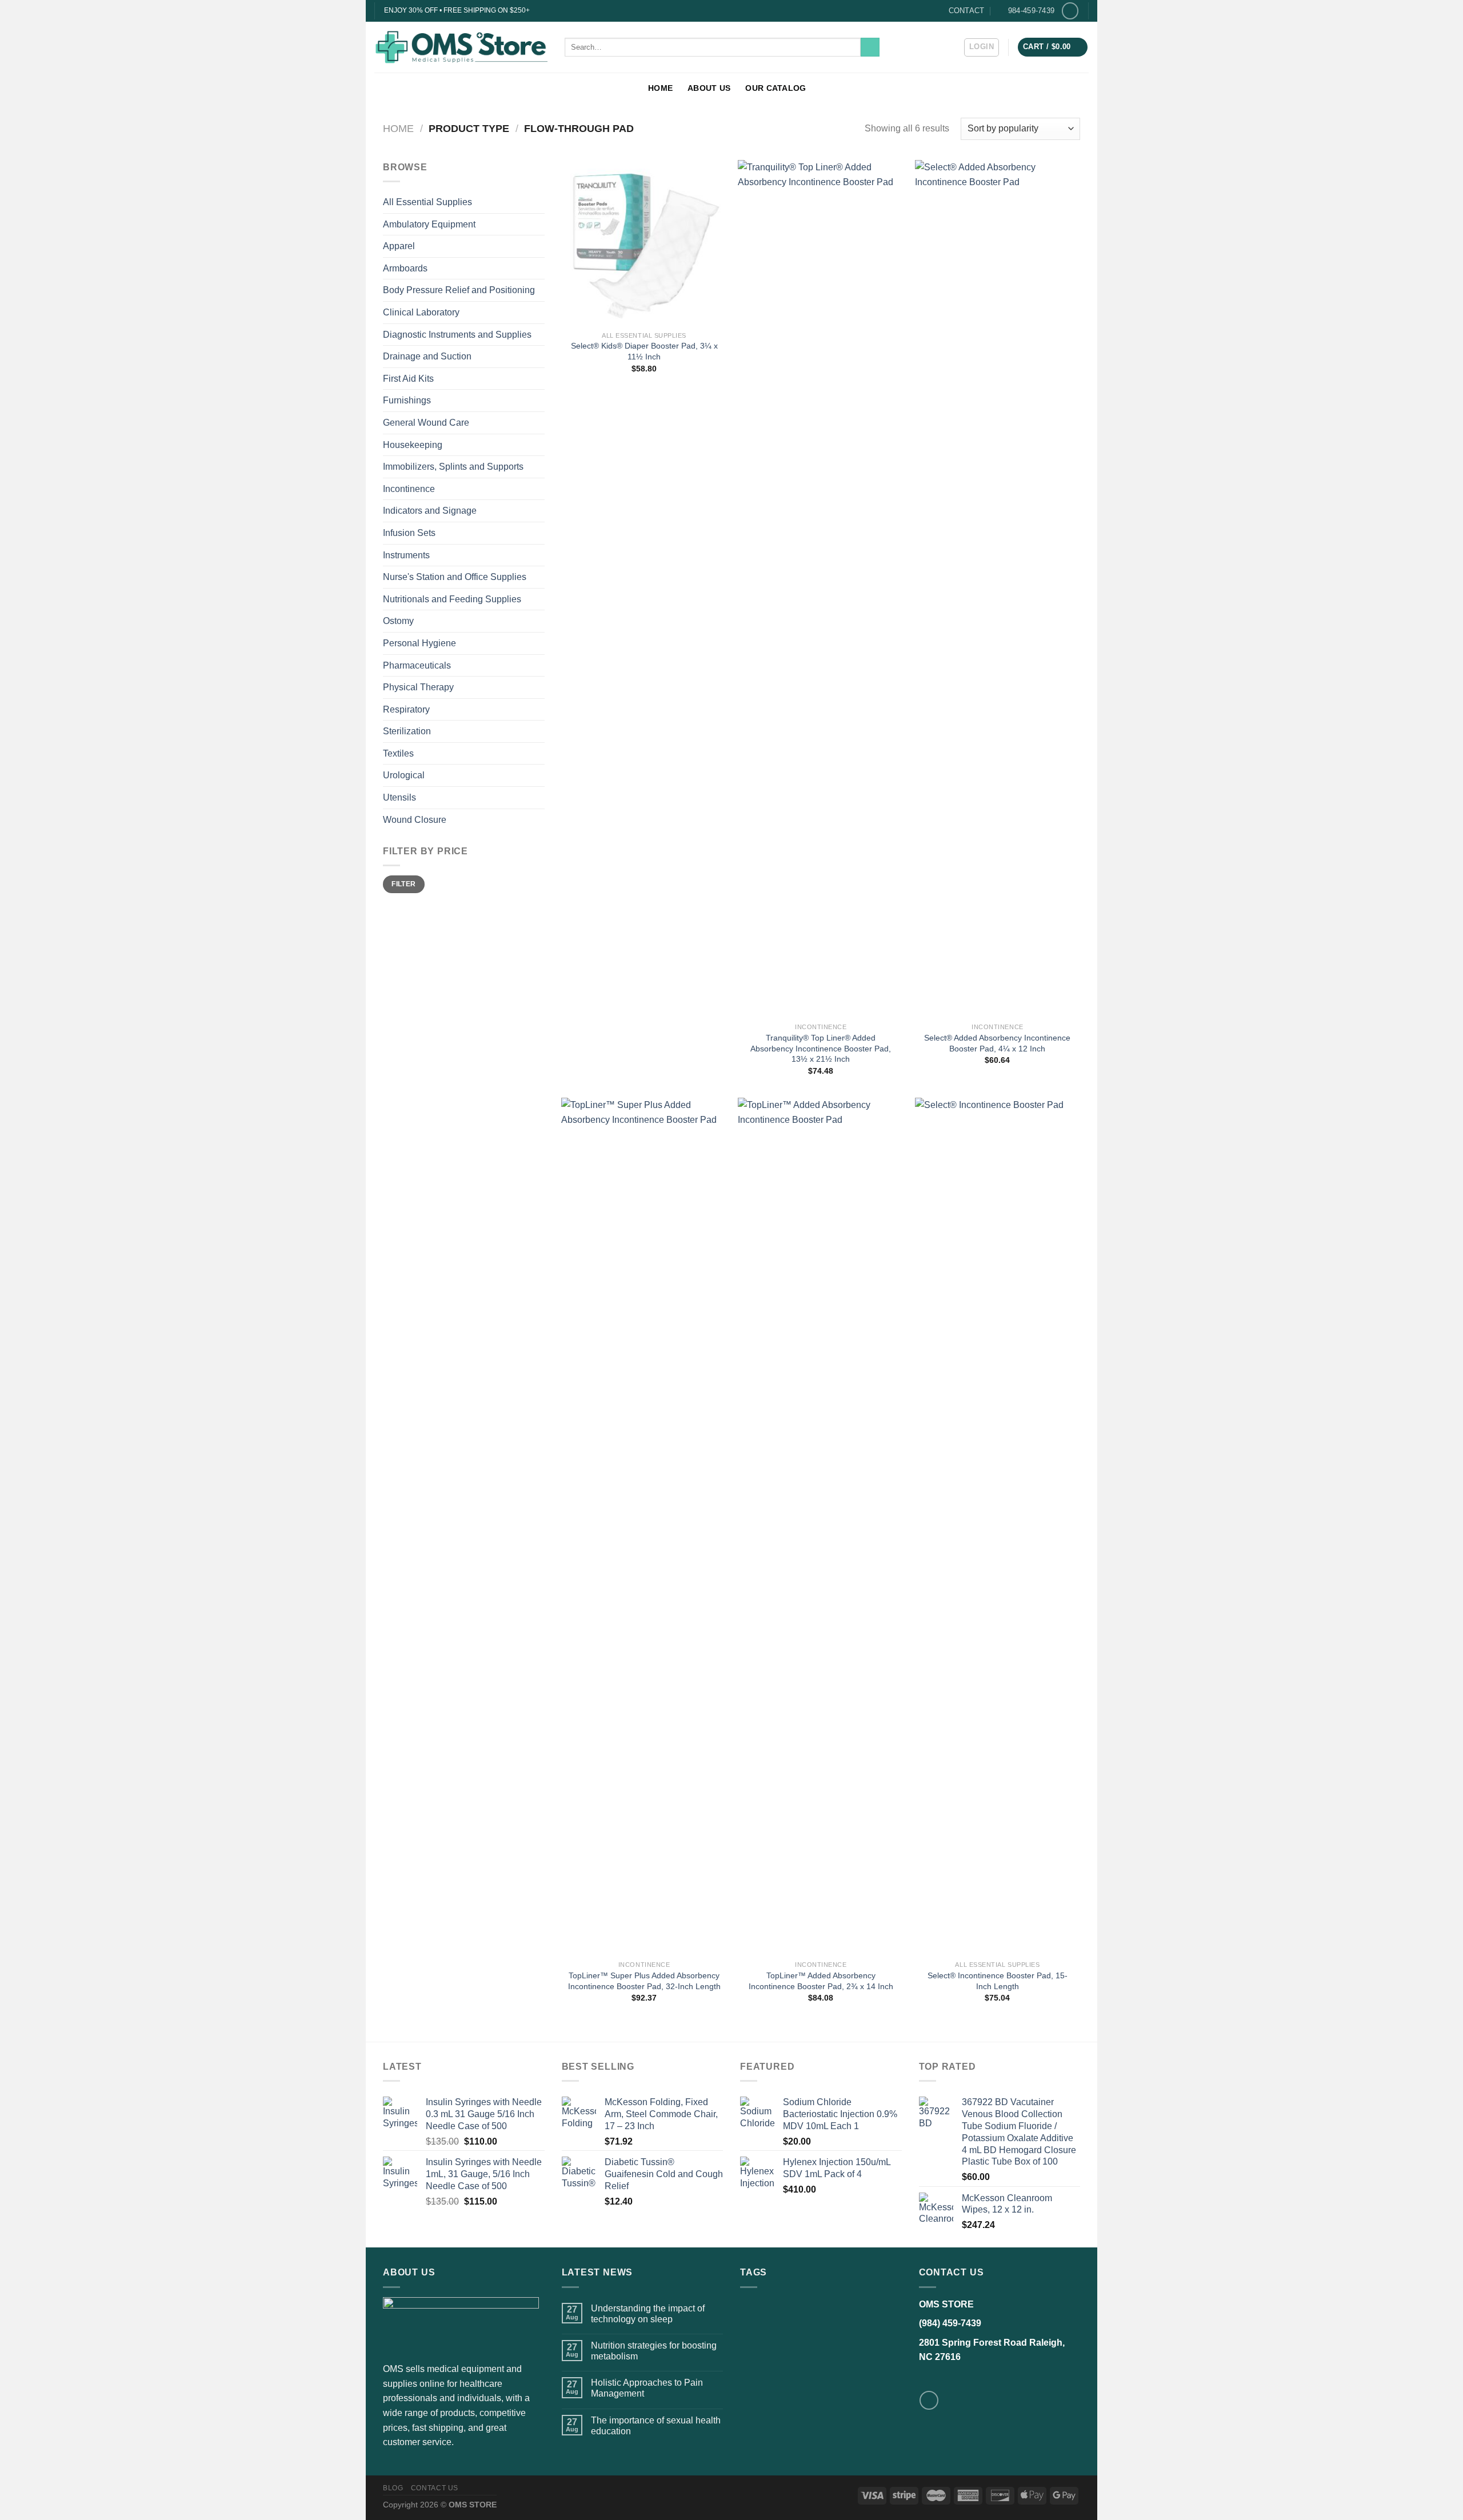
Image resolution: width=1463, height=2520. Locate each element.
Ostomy (398, 621)
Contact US (435, 2488)
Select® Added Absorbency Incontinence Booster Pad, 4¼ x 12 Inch (997, 1043)
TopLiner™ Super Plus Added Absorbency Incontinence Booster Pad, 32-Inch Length (644, 1981)
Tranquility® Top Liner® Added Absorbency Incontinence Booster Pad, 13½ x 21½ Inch (821, 1048)
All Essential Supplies (427, 202)
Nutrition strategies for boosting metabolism (654, 2351)
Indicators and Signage (430, 511)
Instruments (406, 555)
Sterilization (407, 731)
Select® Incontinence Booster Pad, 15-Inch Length (998, 1981)
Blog (393, 2488)
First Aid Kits (408, 379)
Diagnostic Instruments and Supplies (457, 335)
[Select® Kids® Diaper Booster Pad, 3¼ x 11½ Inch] (644, 243)
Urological (404, 775)
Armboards (405, 268)
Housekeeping (413, 445)
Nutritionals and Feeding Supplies (452, 599)
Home (660, 88)
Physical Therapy (418, 687)
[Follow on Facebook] (1070, 11)
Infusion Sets (409, 533)
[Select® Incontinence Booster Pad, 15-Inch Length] (998, 1526)
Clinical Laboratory (421, 312)
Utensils (399, 797)
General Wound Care (426, 423)
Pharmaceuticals (417, 665)
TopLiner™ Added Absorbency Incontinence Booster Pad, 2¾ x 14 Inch (821, 1981)
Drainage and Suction (427, 356)
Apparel (399, 246)
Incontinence (409, 489)
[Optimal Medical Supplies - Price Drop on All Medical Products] (461, 47)
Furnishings (407, 400)
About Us (709, 88)
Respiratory (406, 709)
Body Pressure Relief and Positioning (459, 290)
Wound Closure (415, 820)
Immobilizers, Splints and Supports (453, 467)
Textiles (398, 753)
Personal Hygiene (419, 643)
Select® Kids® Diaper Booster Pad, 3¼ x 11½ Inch (644, 351)
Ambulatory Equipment (429, 224)
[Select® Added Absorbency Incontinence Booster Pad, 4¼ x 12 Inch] (998, 589)
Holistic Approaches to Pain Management (647, 2388)
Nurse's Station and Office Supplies (455, 577)
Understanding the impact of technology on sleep (648, 2314)
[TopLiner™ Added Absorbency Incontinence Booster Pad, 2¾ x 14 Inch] (821, 1526)
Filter (403, 884)
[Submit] (870, 47)
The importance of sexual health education (656, 2426)
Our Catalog (776, 88)
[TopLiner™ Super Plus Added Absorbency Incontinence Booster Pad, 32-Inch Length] (644, 1526)
